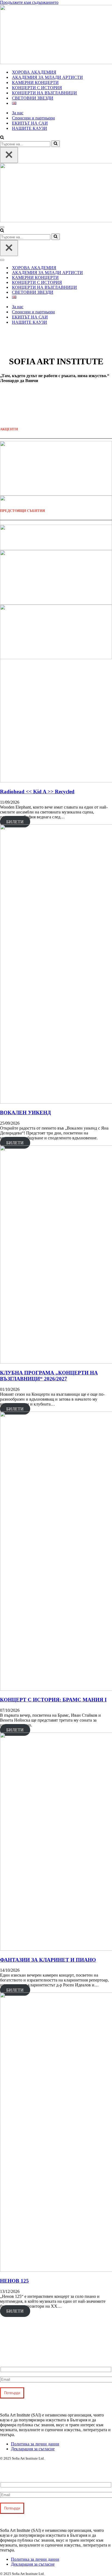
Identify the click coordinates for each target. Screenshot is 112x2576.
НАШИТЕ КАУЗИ (29, 128)
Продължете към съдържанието (29, 2)
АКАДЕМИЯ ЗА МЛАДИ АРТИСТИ (47, 77)
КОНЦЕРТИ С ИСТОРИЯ (37, 88)
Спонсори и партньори (33, 118)
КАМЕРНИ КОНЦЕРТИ (35, 82)
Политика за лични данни (35, 2444)
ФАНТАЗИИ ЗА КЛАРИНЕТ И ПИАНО (48, 1960)
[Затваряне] (9, 155)
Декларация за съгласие (33, 2449)
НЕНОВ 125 (14, 2281)
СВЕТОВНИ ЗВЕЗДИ (33, 98)
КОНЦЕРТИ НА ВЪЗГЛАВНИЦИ (44, 93)
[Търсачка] (2, 138)
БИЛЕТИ (15, 822)
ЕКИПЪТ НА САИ (30, 123)
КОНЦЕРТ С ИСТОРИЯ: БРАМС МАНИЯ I (53, 1700)
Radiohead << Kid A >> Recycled (37, 792)
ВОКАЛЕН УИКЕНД (25, 1113)
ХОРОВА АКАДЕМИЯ (34, 72)
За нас (18, 113)
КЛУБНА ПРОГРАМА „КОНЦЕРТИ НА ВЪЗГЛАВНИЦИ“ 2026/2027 (49, 1376)
